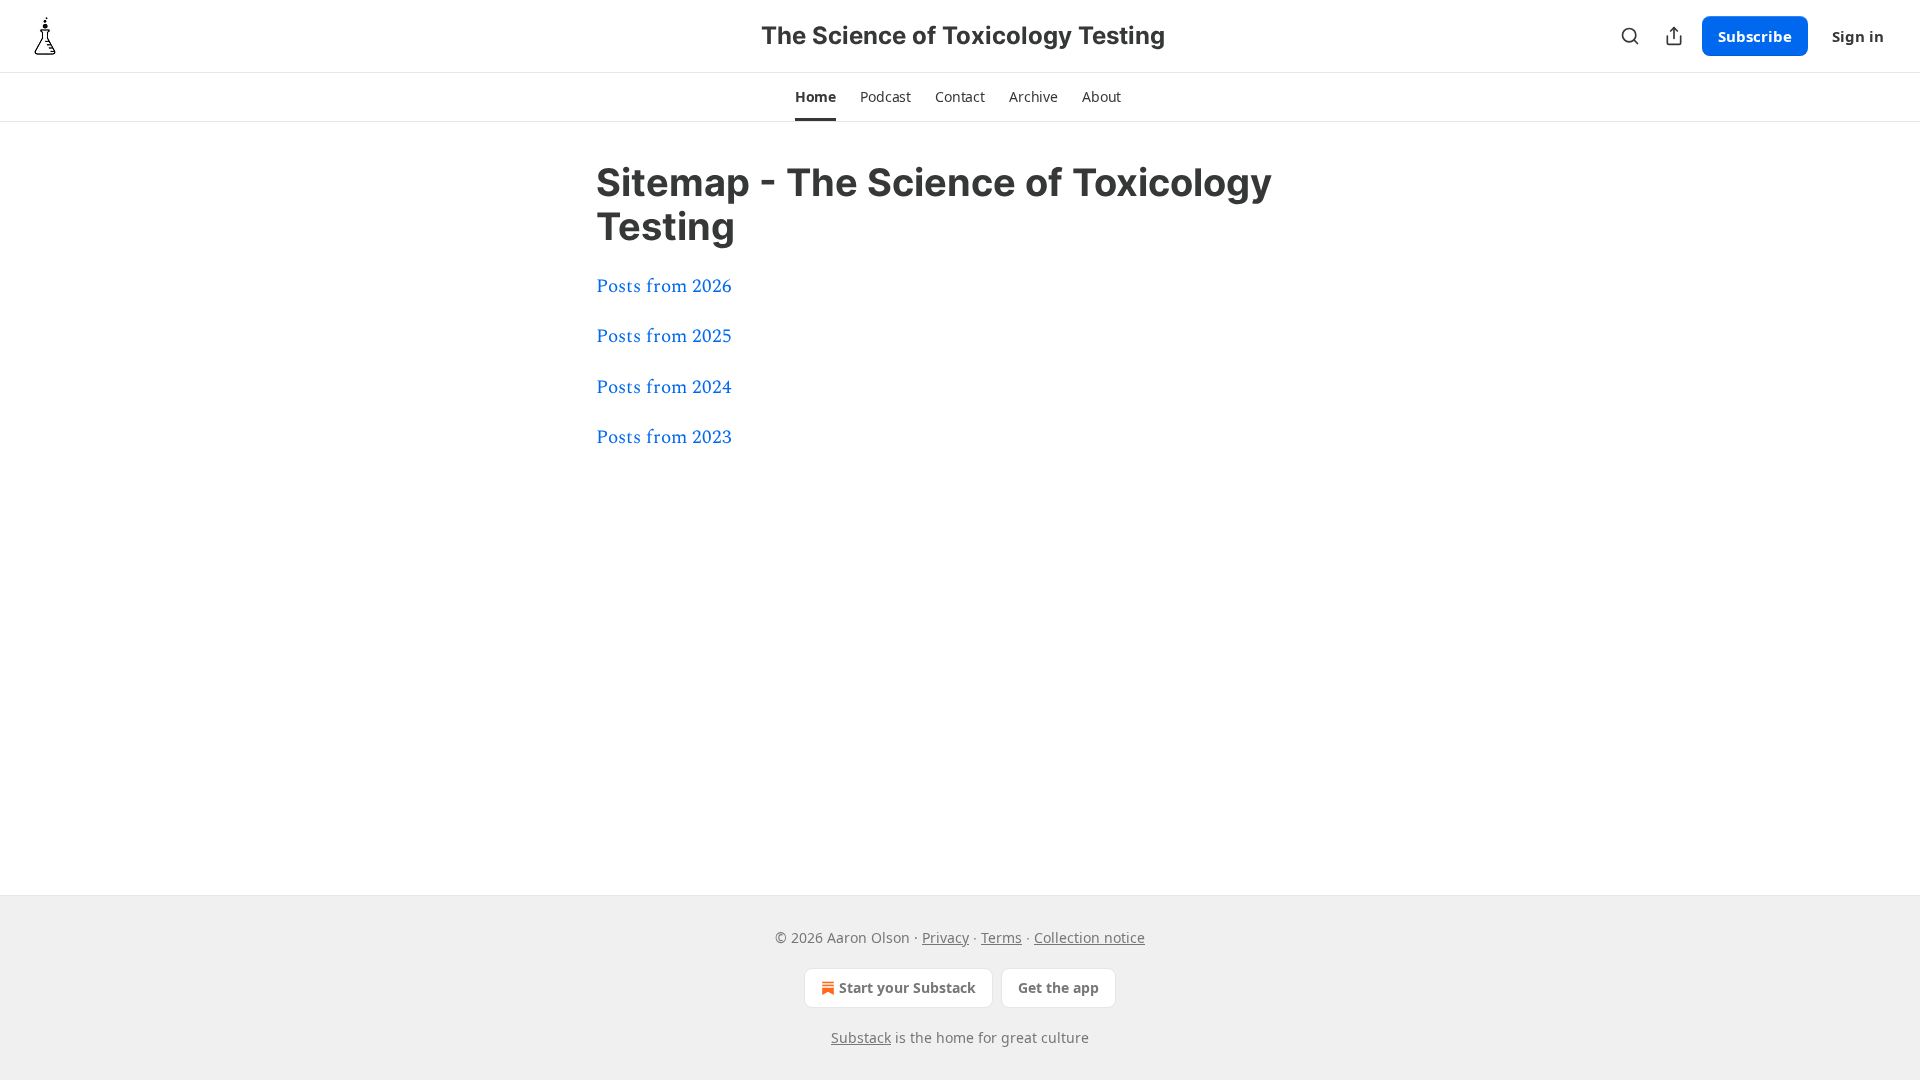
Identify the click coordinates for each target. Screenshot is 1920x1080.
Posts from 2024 (664, 387)
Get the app (1058, 987)
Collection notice (1089, 937)
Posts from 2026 (664, 286)
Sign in (1858, 36)
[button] (815, 97)
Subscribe (1755, 36)
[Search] (1630, 36)
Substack (861, 1037)
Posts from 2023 (664, 437)
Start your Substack (907, 987)
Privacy (945, 937)
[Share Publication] (1674, 36)
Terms (1001, 937)
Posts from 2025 (664, 336)
